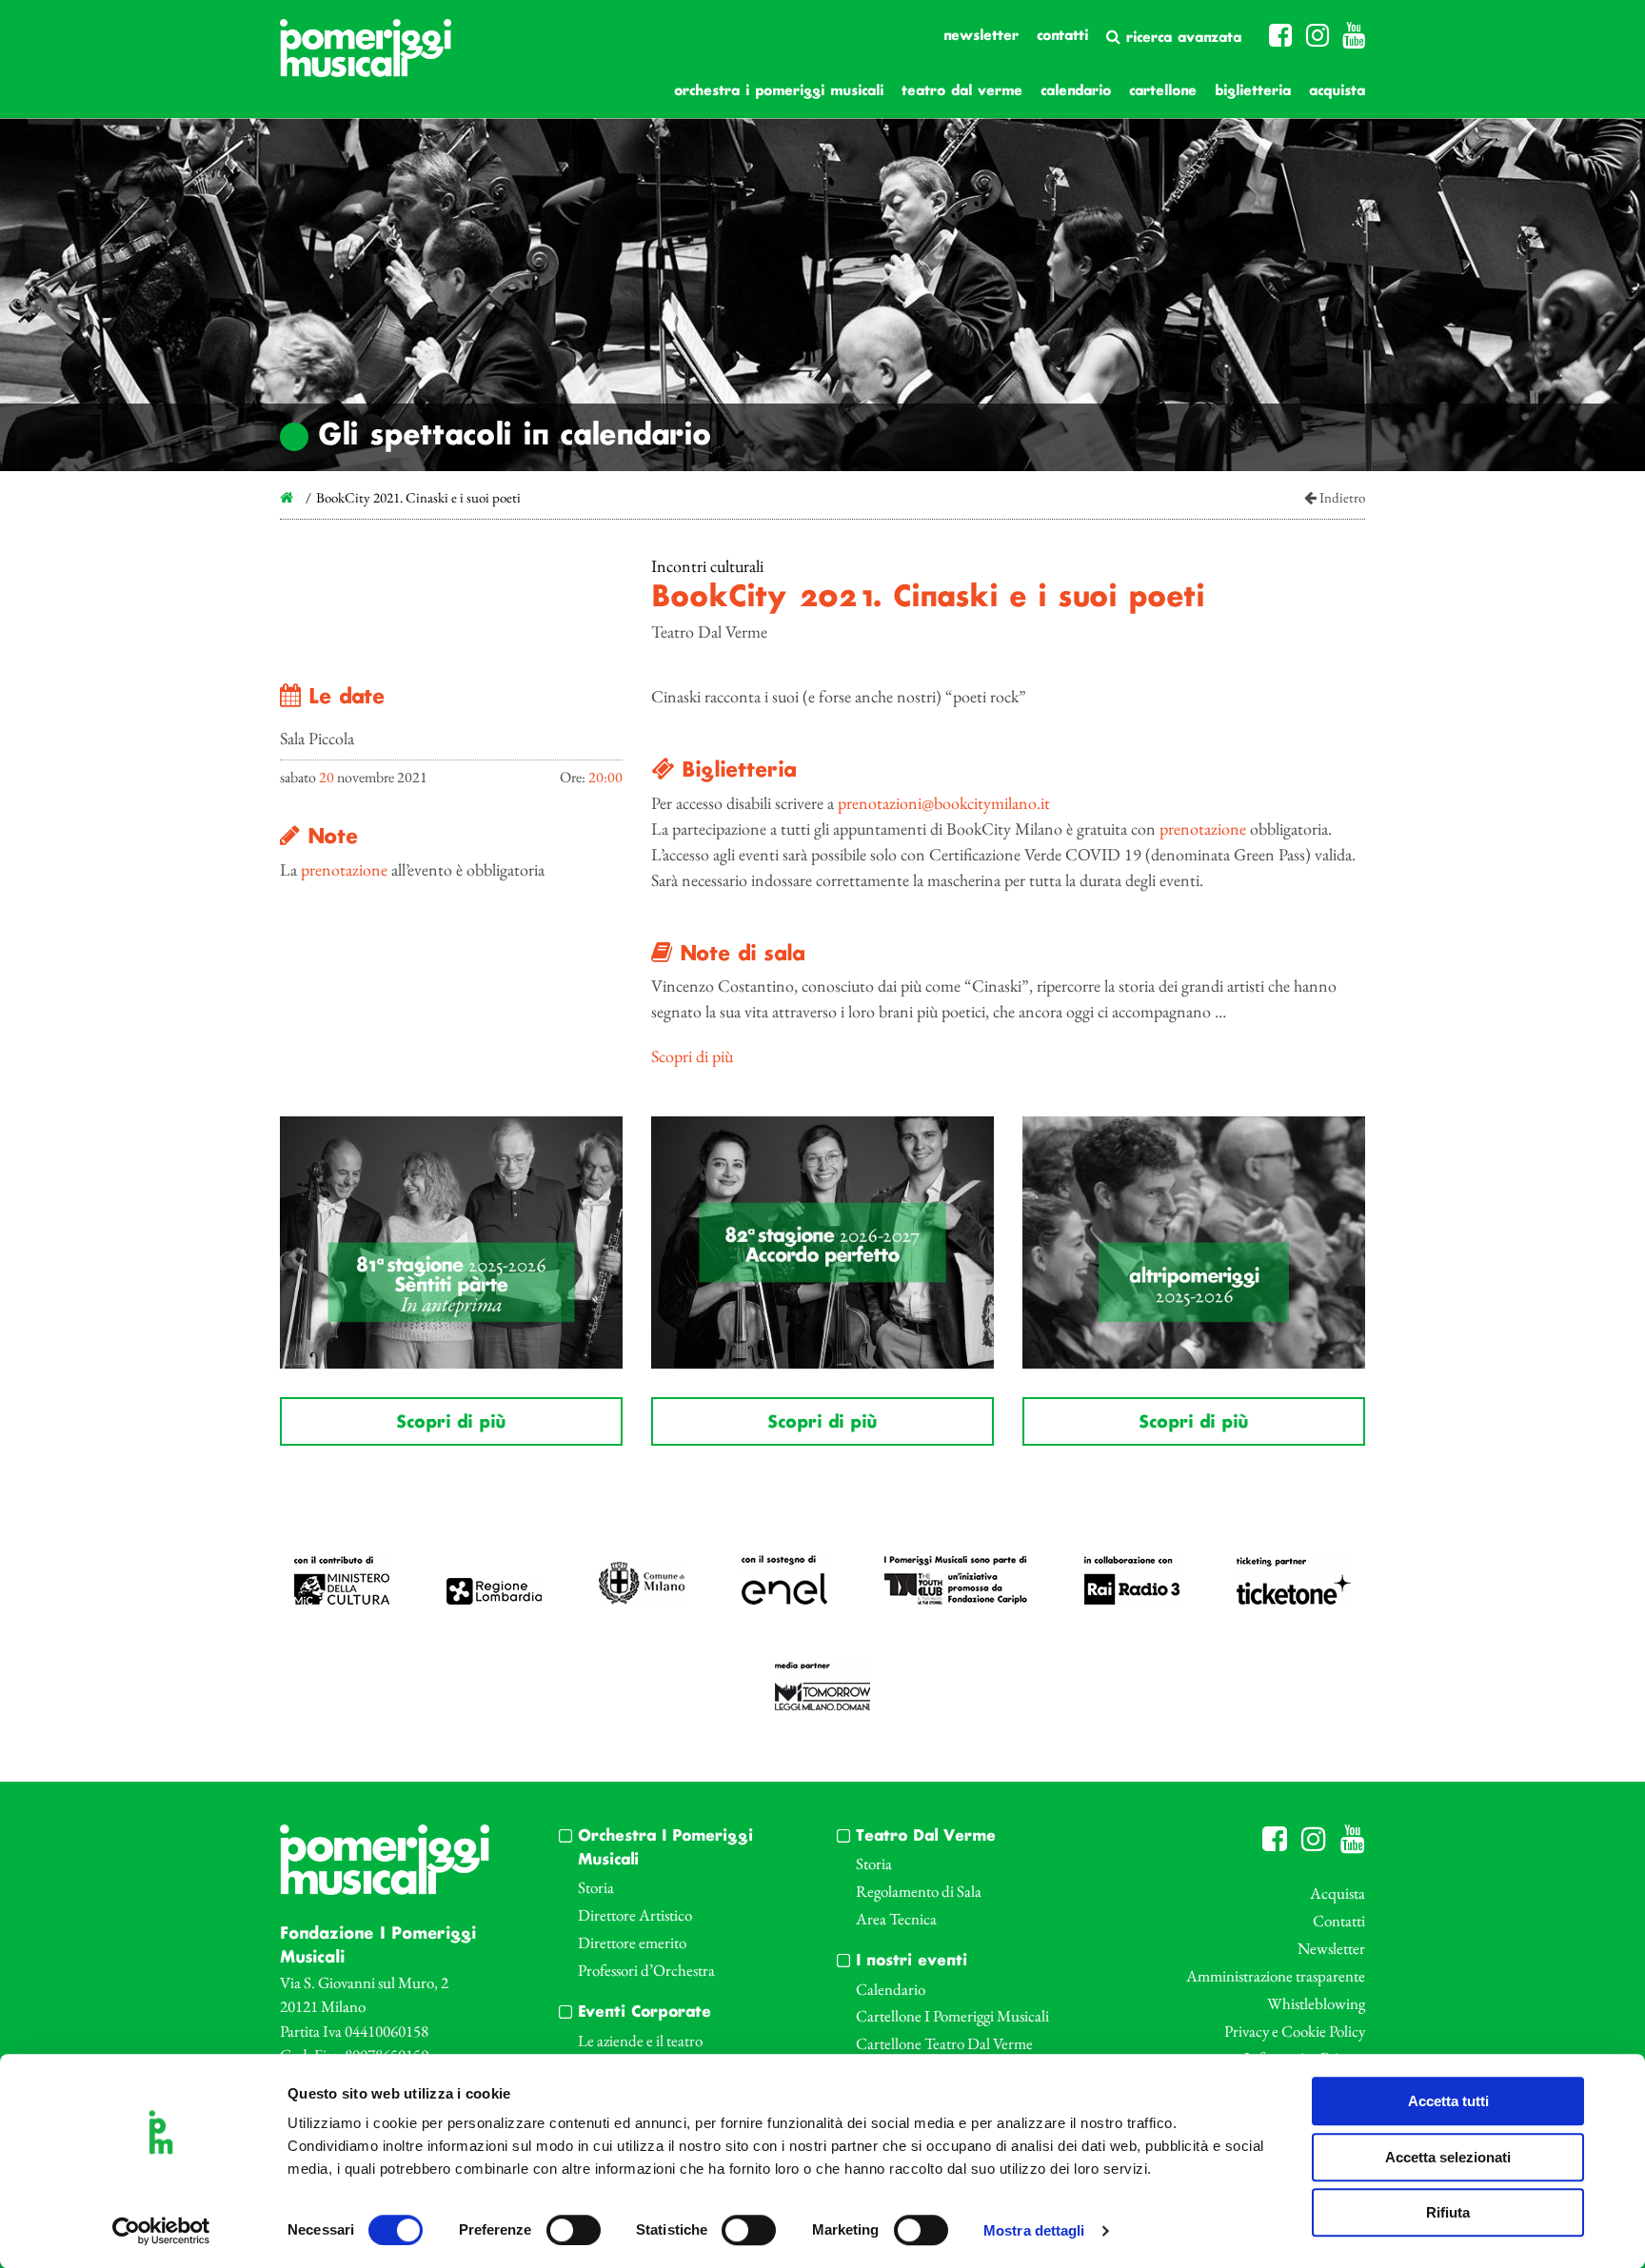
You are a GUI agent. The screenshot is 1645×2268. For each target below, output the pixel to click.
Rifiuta (1448, 2212)
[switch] (574, 2230)
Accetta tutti (1448, 2101)
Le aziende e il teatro (640, 2041)
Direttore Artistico (635, 1915)
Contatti (1062, 36)
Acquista (1337, 91)
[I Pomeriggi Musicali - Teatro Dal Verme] (366, 58)
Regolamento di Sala (919, 1891)
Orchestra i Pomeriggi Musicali (779, 91)
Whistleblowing (1316, 2003)
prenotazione (344, 869)
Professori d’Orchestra (646, 1970)
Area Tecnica (896, 1919)
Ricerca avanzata (1181, 38)
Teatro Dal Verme (962, 91)
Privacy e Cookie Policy (1295, 2031)
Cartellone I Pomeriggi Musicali (952, 2016)
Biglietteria (1253, 91)
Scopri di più (692, 1056)
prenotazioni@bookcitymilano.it (944, 803)
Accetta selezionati (1448, 2157)
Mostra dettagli (1034, 2231)
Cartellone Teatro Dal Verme (944, 2043)
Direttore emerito (632, 1943)
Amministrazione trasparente (1276, 1976)
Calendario (1076, 91)
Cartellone (1163, 91)
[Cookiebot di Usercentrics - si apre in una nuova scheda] (161, 2231)
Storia (596, 1887)
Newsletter (981, 36)
